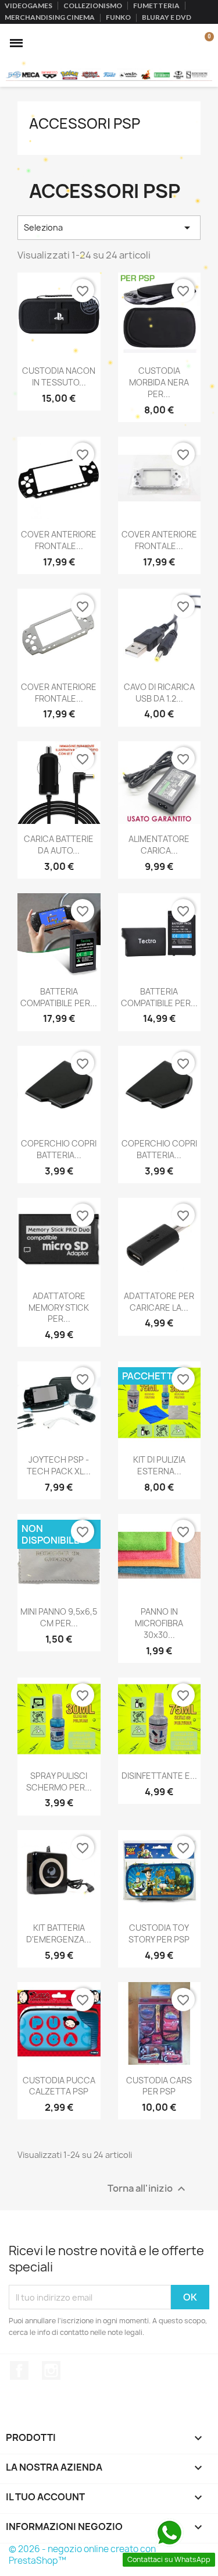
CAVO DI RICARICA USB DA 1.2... (159, 693)
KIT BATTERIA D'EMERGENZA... (59, 1933)
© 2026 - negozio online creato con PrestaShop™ (82, 2555)
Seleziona (109, 228)
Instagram (51, 2370)
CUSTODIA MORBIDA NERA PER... (159, 382)
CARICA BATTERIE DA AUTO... (59, 845)
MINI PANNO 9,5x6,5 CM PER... (59, 1617)
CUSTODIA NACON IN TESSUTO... (59, 376)
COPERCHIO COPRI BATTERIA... (59, 1149)
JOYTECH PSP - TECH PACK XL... (59, 1465)
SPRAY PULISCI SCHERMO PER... (59, 1781)
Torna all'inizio (148, 2189)
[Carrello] (203, 43)
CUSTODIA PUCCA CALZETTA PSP (59, 2086)
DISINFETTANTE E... (159, 1776)
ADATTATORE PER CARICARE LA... (159, 1302)
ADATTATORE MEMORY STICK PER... (59, 1308)
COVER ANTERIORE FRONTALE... (59, 540)
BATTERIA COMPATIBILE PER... (59, 997)
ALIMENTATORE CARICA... (159, 845)
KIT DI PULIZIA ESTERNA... (159, 1465)
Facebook (19, 2370)
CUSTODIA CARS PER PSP (159, 2086)
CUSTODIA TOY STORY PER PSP (159, 1933)
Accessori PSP (85, 123)
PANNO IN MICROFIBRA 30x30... (159, 1623)
